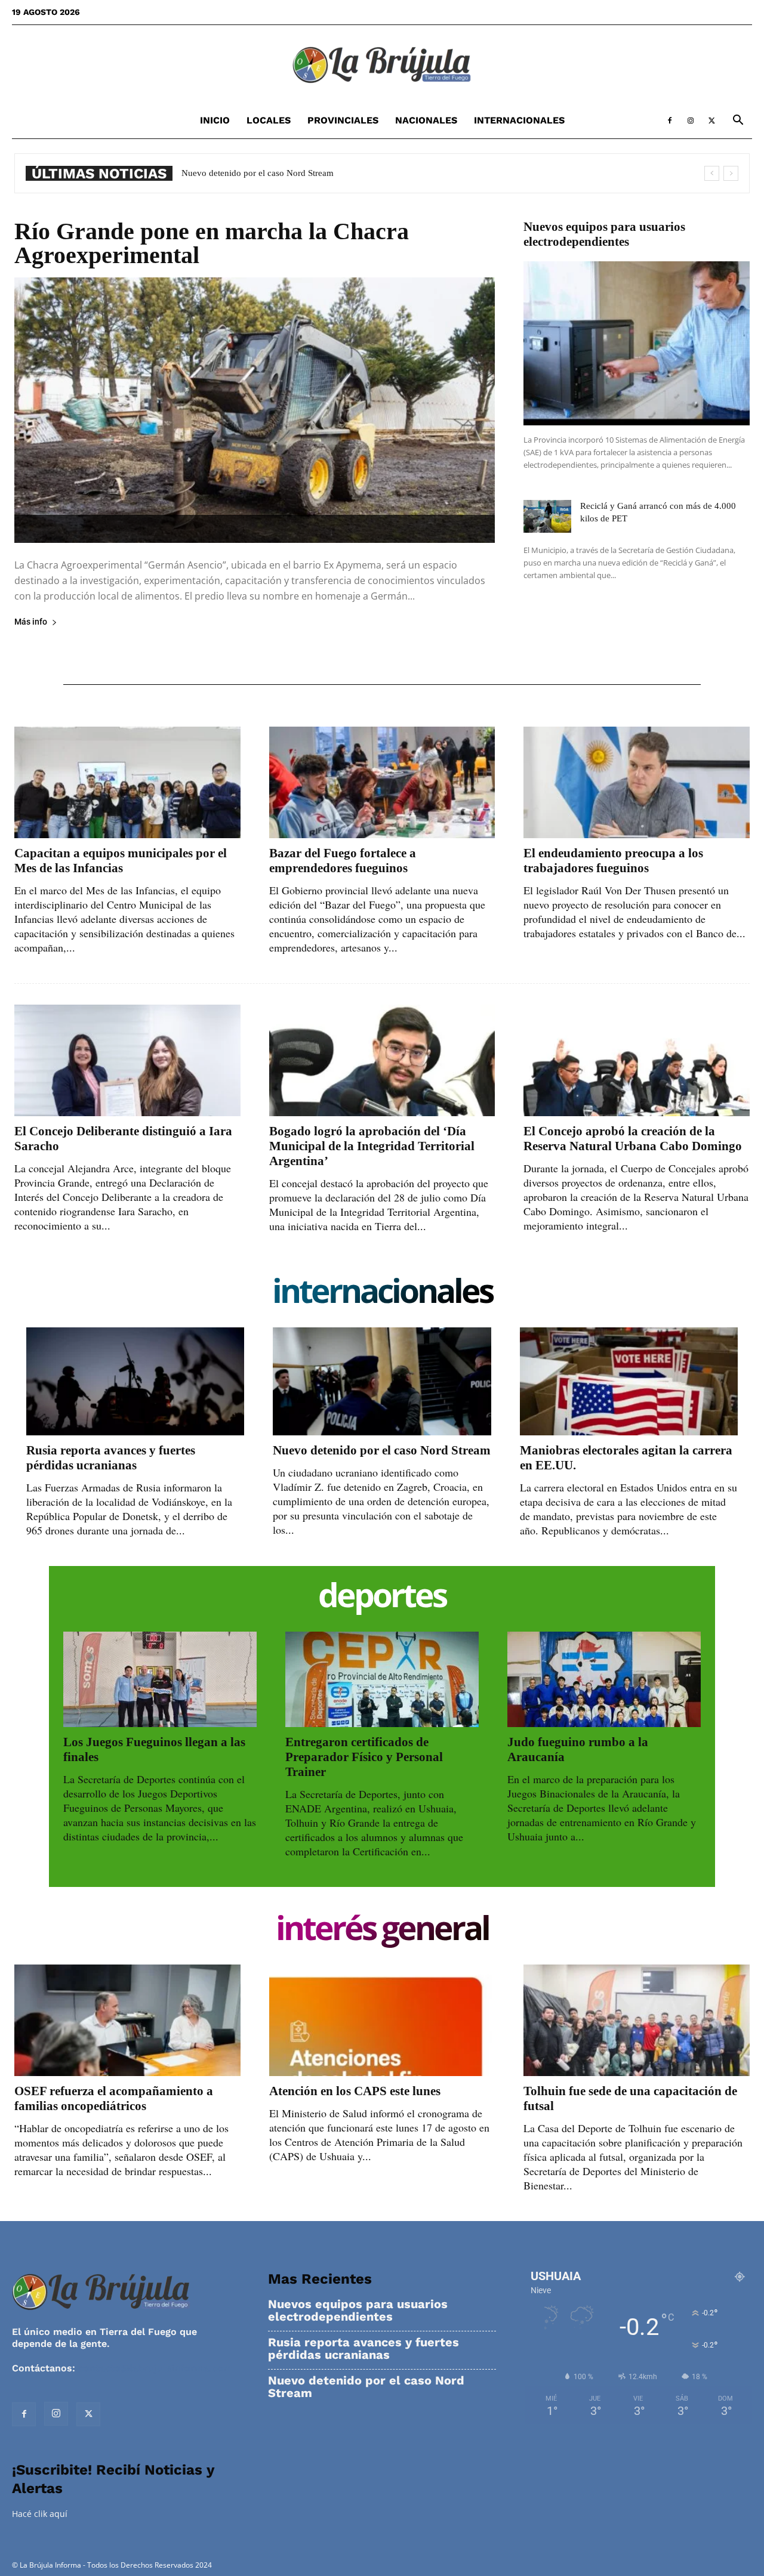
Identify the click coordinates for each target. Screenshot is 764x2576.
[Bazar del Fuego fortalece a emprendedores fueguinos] (382, 782)
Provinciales (343, 120)
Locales (269, 120)
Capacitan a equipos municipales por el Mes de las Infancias (121, 861)
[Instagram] (691, 121)
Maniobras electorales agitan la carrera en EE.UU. (274, 173)
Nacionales (426, 120)
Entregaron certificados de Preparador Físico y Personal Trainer (364, 1757)
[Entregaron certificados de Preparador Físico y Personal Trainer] (382, 1679)
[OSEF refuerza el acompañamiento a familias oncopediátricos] (127, 2020)
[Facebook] (670, 121)
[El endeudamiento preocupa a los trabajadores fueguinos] (637, 782)
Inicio (215, 120)
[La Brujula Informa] (382, 64)
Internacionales (519, 120)
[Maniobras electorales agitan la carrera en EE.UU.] (629, 1381)
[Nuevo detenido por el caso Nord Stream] (382, 1381)
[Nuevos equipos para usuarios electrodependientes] (637, 343)
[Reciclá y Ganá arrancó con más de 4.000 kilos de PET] (547, 516)
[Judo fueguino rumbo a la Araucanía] (604, 1679)
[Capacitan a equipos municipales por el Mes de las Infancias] (127, 782)
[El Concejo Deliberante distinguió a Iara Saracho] (127, 1060)
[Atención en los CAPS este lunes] (382, 2020)
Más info (31, 622)
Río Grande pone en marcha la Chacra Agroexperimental (212, 243)
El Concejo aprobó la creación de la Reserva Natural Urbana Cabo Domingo (633, 1139)
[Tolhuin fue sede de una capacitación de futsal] (637, 2020)
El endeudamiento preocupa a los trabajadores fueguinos (613, 861)
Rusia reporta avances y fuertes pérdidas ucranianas (111, 1458)
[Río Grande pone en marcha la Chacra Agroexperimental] (255, 410)
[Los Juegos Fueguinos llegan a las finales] (160, 1679)
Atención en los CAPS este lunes (355, 2091)
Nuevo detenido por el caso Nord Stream (382, 1450)
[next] (731, 173)
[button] (738, 121)
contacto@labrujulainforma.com (155, 2368)
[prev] (712, 173)
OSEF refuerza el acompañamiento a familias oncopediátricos (114, 2098)
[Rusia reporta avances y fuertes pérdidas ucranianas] (135, 1381)
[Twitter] (711, 121)
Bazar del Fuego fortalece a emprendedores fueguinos (343, 861)
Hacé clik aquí (40, 2514)
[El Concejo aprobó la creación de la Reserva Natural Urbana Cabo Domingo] (637, 1060)
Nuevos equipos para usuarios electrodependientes (604, 234)
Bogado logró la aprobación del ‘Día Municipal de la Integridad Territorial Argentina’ (372, 1146)
